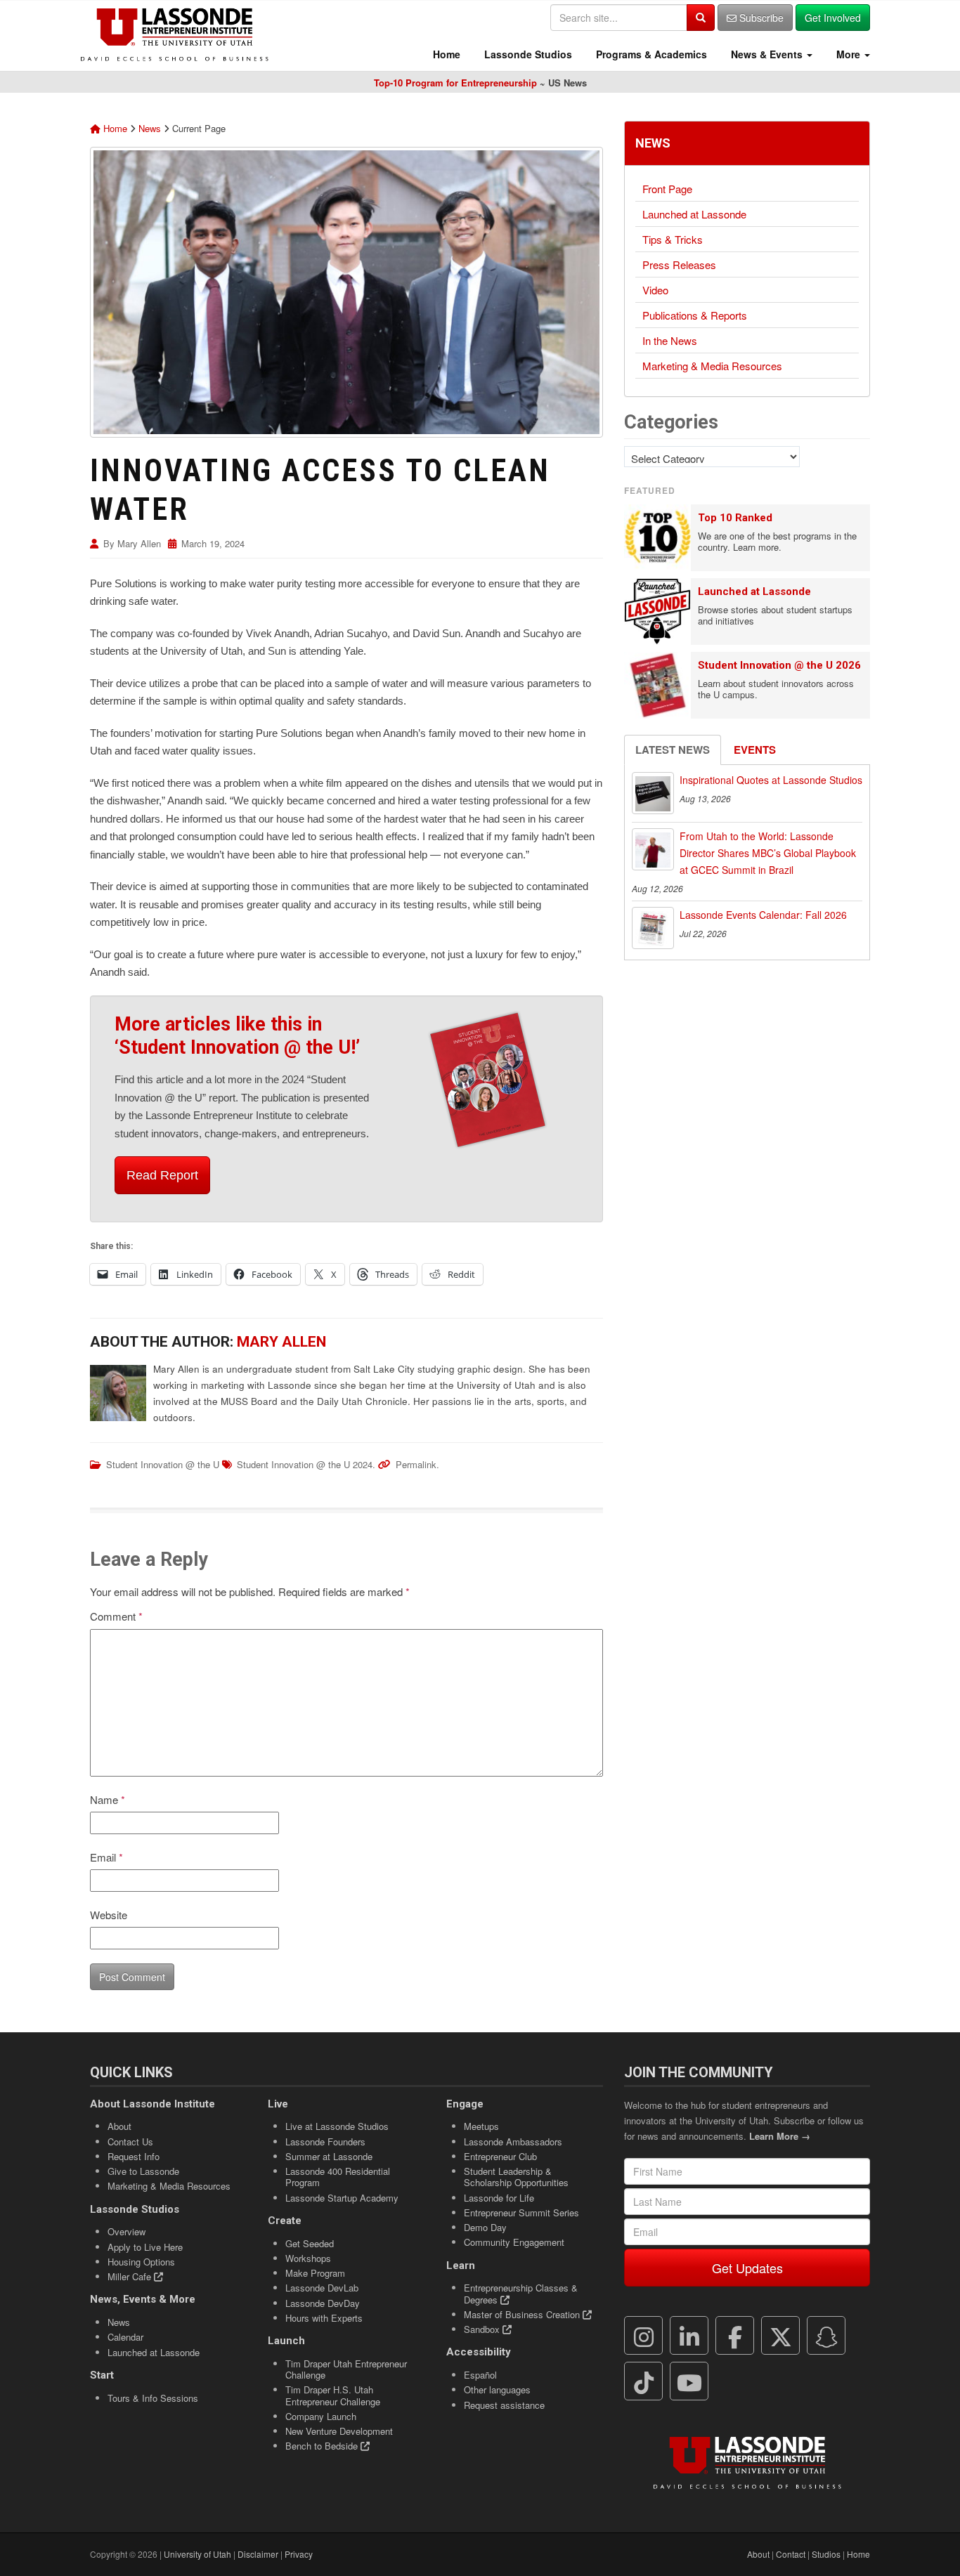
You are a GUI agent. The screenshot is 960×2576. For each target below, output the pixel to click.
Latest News (673, 750)
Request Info (134, 2156)
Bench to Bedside (323, 2446)
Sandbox (483, 2329)
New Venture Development (339, 2431)
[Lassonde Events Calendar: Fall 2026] (653, 928)
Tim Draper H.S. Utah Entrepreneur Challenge (333, 2395)
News (150, 128)
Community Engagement (514, 2242)
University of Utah (197, 2554)
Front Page (667, 189)
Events (755, 750)
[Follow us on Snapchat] (826, 2336)
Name (108, 1799)
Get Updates (747, 2268)
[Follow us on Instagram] (644, 2336)
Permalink (416, 1464)
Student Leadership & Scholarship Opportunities (516, 2177)
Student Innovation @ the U (163, 1464)
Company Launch (321, 2416)
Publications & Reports (695, 315)
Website (109, 1915)
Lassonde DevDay (323, 2303)
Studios (826, 2554)
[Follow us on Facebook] (735, 2336)
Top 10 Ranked (735, 518)
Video (655, 290)
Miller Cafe (131, 2276)
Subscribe (760, 18)
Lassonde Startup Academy (342, 2198)
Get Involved (833, 18)
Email (106, 1857)
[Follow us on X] (781, 2336)
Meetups (481, 2126)
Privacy (299, 2554)
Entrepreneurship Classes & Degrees (521, 2293)
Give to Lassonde (143, 2171)
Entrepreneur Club (500, 2156)
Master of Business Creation (523, 2314)
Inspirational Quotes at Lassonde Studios (771, 780)
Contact (791, 2554)
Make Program (315, 2273)
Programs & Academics (650, 54)
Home (445, 54)
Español (480, 2375)
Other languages (497, 2389)
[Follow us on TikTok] (644, 2381)
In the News (670, 340)
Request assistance (504, 2405)
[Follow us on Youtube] (689, 2381)
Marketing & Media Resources (712, 366)
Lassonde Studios (527, 54)
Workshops (308, 2258)
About (119, 2126)
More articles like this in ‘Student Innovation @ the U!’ (237, 1036)
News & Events (767, 54)
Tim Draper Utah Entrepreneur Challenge (346, 2369)
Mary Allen (139, 543)
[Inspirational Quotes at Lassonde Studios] (653, 793)
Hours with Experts (324, 2318)
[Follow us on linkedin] (689, 2336)
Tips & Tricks (673, 239)
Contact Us (130, 2142)
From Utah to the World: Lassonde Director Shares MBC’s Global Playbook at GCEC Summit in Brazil (768, 853)
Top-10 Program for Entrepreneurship (455, 83)
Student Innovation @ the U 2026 (779, 665)
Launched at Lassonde (694, 214)
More (848, 54)
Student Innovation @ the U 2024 (305, 1464)
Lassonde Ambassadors (513, 2142)
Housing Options (141, 2262)
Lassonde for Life (499, 2198)
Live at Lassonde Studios (337, 2126)
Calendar (125, 2337)
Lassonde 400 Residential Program (338, 2177)
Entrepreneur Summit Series (521, 2212)
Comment (116, 1616)
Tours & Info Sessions (153, 2398)
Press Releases (679, 264)
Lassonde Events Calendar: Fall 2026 (763, 915)
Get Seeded (310, 2243)
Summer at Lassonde (329, 2156)
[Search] (701, 18)
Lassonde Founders (325, 2142)
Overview (127, 2231)
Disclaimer (258, 2554)
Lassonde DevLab (322, 2288)
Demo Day (485, 2227)
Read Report (162, 1175)
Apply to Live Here (145, 2247)
